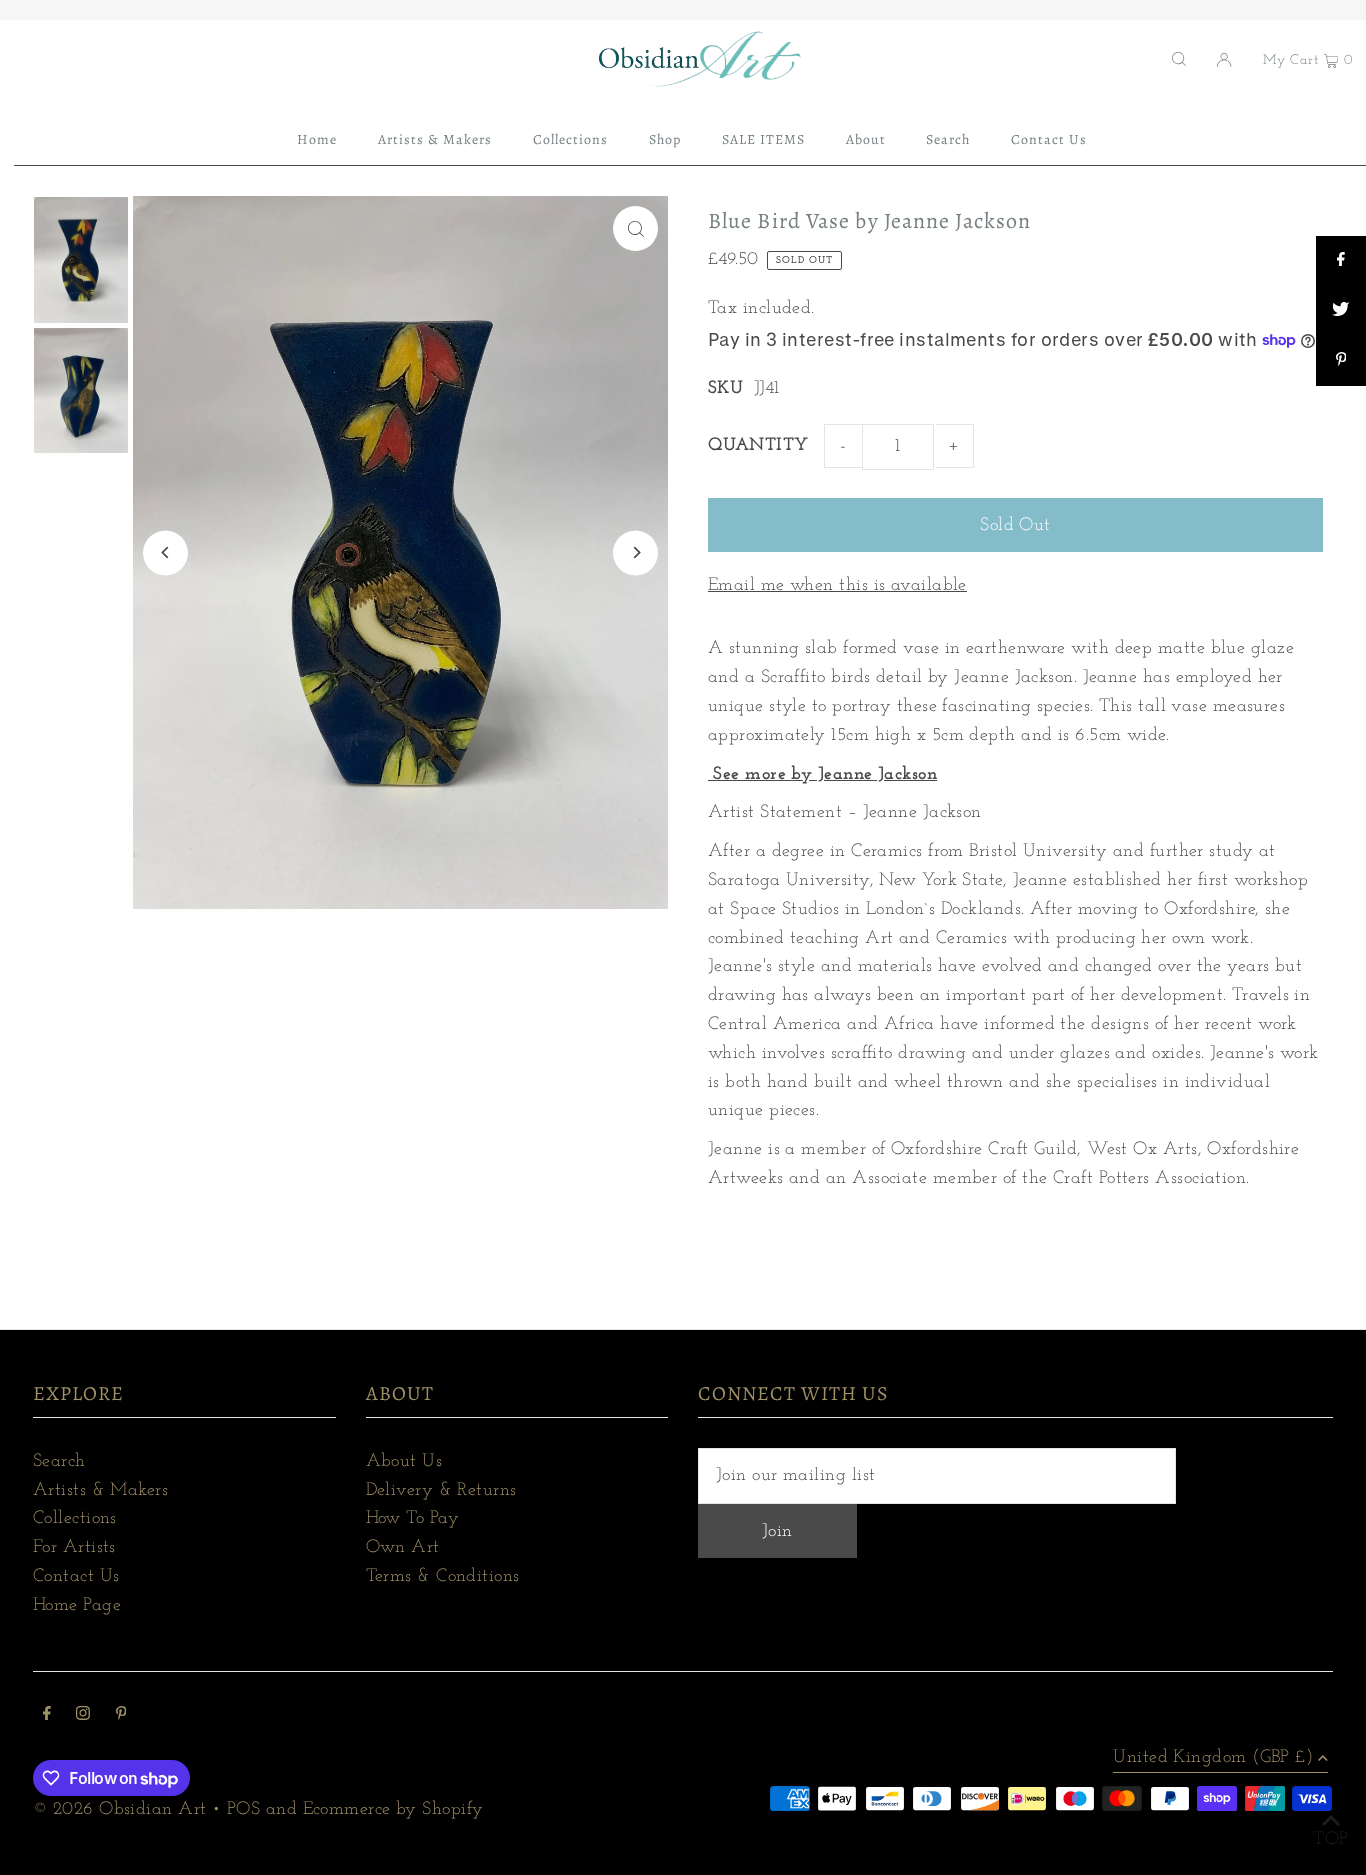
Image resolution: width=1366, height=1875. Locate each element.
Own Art (403, 1548)
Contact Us (76, 1577)
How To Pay (413, 1519)
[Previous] (165, 552)
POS (243, 1810)
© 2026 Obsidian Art (120, 1810)
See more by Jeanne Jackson (822, 775)
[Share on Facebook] (1341, 261)
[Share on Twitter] (1341, 311)
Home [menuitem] (317, 139)
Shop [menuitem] (665, 139)
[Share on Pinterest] (1341, 361)
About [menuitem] (866, 139)
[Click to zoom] (635, 228)
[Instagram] (83, 1716)
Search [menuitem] (948, 139)
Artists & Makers (100, 1491)
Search (59, 1462)
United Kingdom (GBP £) (1213, 1758)
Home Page (77, 1606)
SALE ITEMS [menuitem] (764, 139)
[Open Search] (1179, 59)
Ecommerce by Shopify (393, 1810)
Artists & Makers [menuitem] (435, 139)
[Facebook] (47, 1716)
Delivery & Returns (441, 1491)
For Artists (74, 1548)
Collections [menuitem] (571, 139)
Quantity (758, 446)
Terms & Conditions (443, 1577)
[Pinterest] (121, 1716)
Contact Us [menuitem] (1049, 139)
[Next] (635, 552)
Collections (75, 1519)
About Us (404, 1462)
